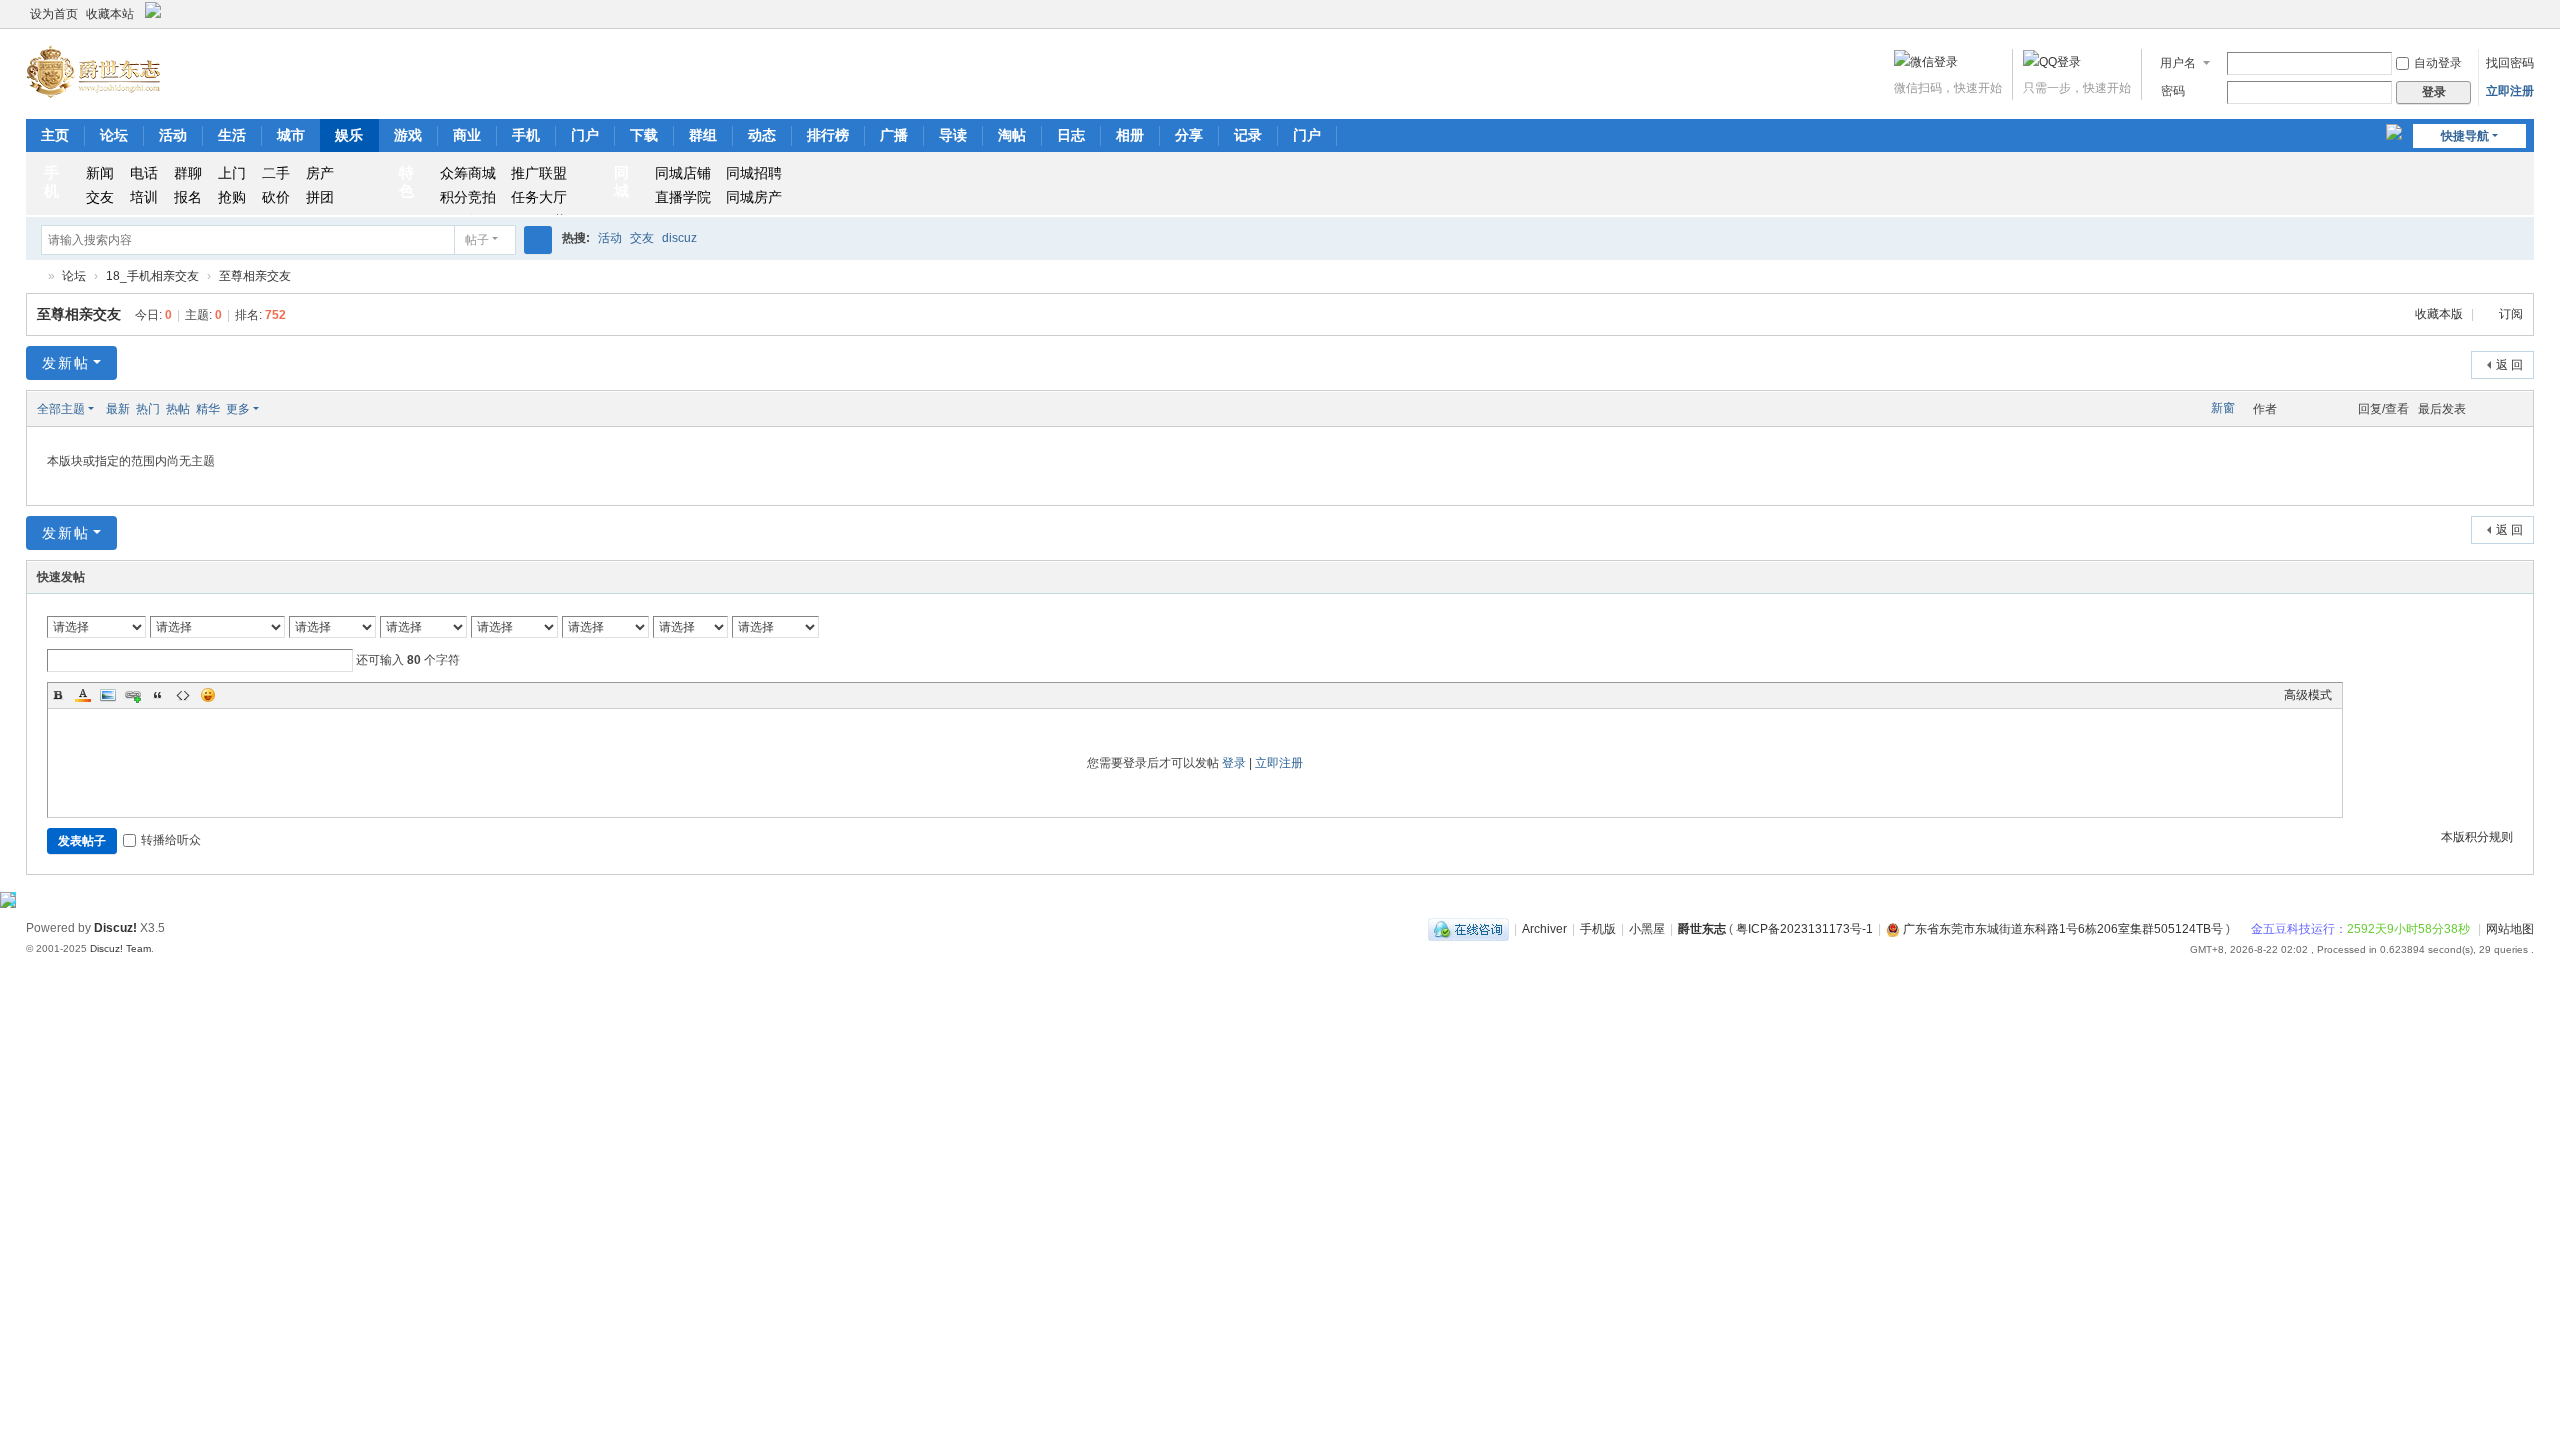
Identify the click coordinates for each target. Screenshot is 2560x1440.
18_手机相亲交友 (152, 276)
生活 (232, 135)
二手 (276, 173)
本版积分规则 (2477, 837)
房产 (320, 173)
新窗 (2223, 408)
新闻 (100, 173)
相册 (1130, 135)
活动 (173, 135)
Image (108, 695)
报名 (188, 197)
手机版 (1598, 929)
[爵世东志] (94, 72)
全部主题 (61, 409)
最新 (118, 409)
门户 (585, 135)
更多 (238, 409)
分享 (1189, 135)
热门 (148, 409)
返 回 (2509, 365)
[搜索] (538, 240)
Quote (158, 695)
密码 (2173, 91)
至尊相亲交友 (255, 276)
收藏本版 (2440, 314)
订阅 (2511, 314)
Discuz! (115, 928)
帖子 (477, 240)
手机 (526, 135)
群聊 (188, 173)
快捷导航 (2465, 136)
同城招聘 (754, 173)
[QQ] (1468, 929)
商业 (467, 135)
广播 (894, 135)
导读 (953, 135)
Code (183, 695)
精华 (208, 409)
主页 (55, 135)
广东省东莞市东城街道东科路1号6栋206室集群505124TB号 (2061, 929)
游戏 (408, 135)
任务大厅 (539, 197)
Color (83, 695)
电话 (144, 173)
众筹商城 (468, 173)
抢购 (232, 197)
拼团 (320, 197)
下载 (644, 135)
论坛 (114, 135)
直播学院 (683, 197)
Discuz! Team (120, 948)
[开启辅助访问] (2529, 14)
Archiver (1544, 929)
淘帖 (1012, 135)
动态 (762, 135)
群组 (703, 135)
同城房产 (754, 197)
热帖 (178, 409)
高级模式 (2308, 695)
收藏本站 (110, 14)
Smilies (208, 695)
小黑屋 (1647, 929)
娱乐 (349, 135)
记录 (1248, 135)
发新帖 (66, 363)
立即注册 (2510, 91)
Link (133, 695)
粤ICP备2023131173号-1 (1804, 929)
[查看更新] (277, 409)
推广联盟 (539, 173)
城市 (291, 135)
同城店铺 (683, 173)
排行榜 (828, 135)
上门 (232, 173)
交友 (100, 197)
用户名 (2178, 63)
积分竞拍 (468, 197)
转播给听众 (171, 840)
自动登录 (2438, 63)
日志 (1071, 135)
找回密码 (2510, 63)
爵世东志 (34, 276)
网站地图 (2510, 929)
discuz (679, 238)
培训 (144, 197)
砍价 (276, 197)
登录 (1234, 763)
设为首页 (54, 14)
